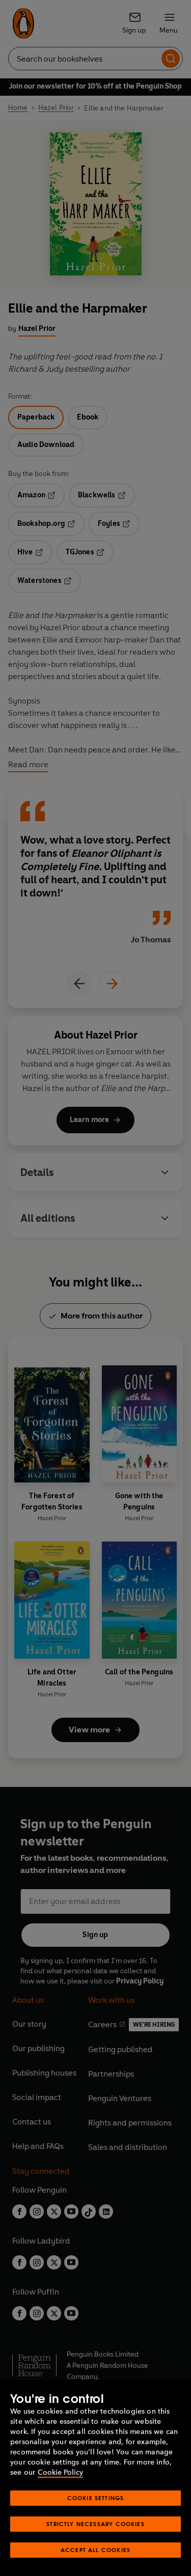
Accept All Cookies (95, 2550)
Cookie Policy (60, 2472)
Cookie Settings (96, 2498)
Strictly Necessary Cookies (95, 2524)
